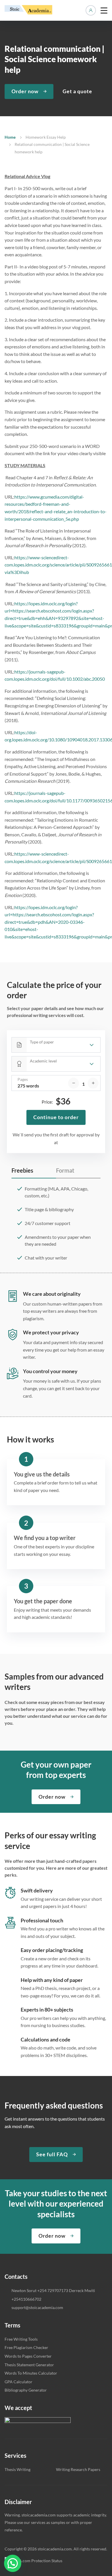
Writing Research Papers (78, 2469)
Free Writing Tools (21, 2339)
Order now (25, 91)
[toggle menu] (104, 10)
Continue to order (56, 1117)
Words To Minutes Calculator (31, 2373)
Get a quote (77, 91)
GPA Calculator (19, 2382)
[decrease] (74, 1083)
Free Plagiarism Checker (26, 2347)
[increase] (93, 1083)
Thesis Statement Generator (29, 2365)
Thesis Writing (18, 2469)
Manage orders (91, 10)
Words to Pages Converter (28, 2356)
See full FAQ (52, 2154)
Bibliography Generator (26, 2390)
